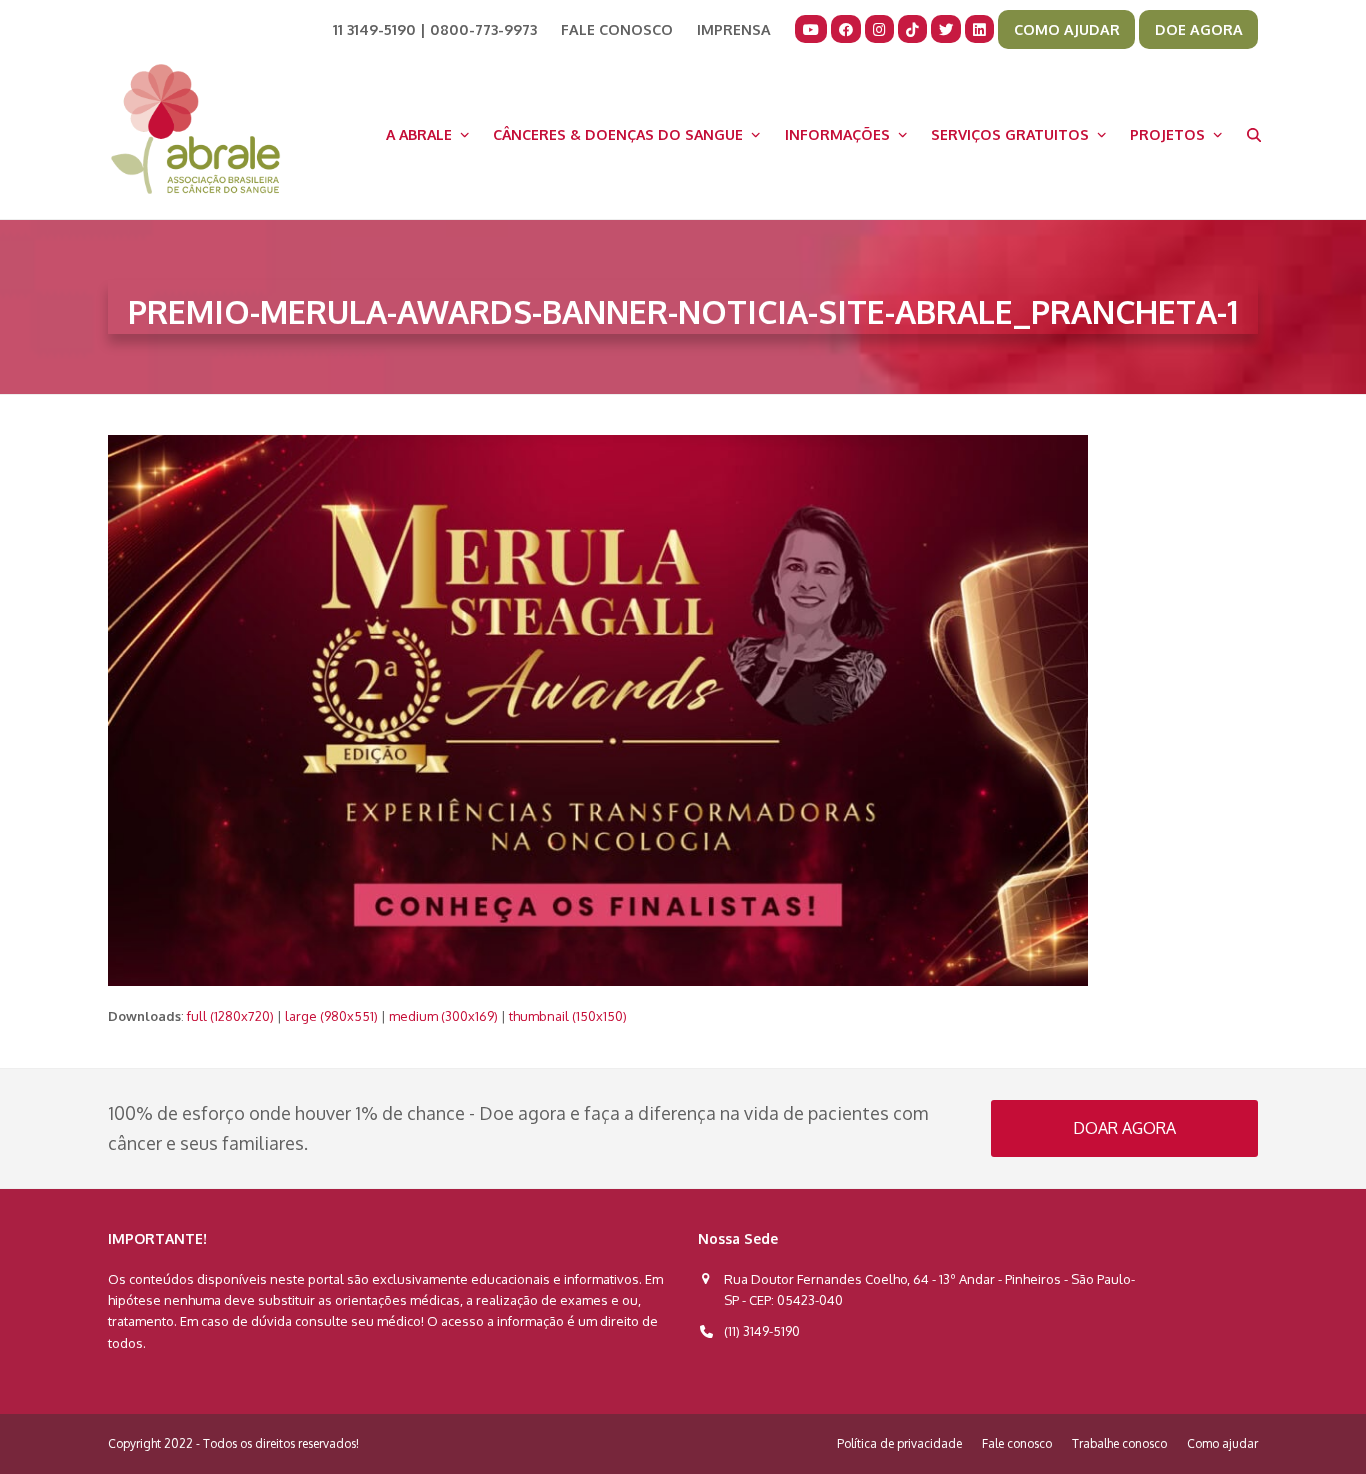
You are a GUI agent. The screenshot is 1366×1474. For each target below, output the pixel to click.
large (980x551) (331, 1016)
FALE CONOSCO (617, 29)
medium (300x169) (443, 1016)
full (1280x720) (230, 1016)
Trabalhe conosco (1119, 1443)
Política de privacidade (899, 1443)
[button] (1254, 134)
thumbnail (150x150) (568, 1016)
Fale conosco (1017, 1443)
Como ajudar (1222, 1443)
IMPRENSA (734, 29)
